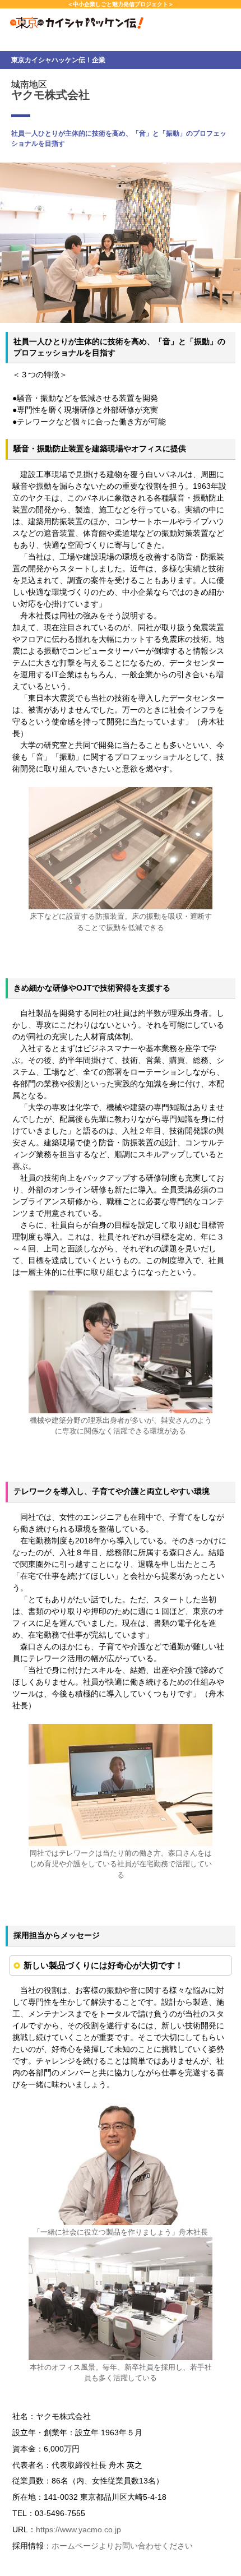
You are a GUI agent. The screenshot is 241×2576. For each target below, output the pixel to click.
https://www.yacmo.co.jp (78, 2529)
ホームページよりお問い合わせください (122, 2546)
